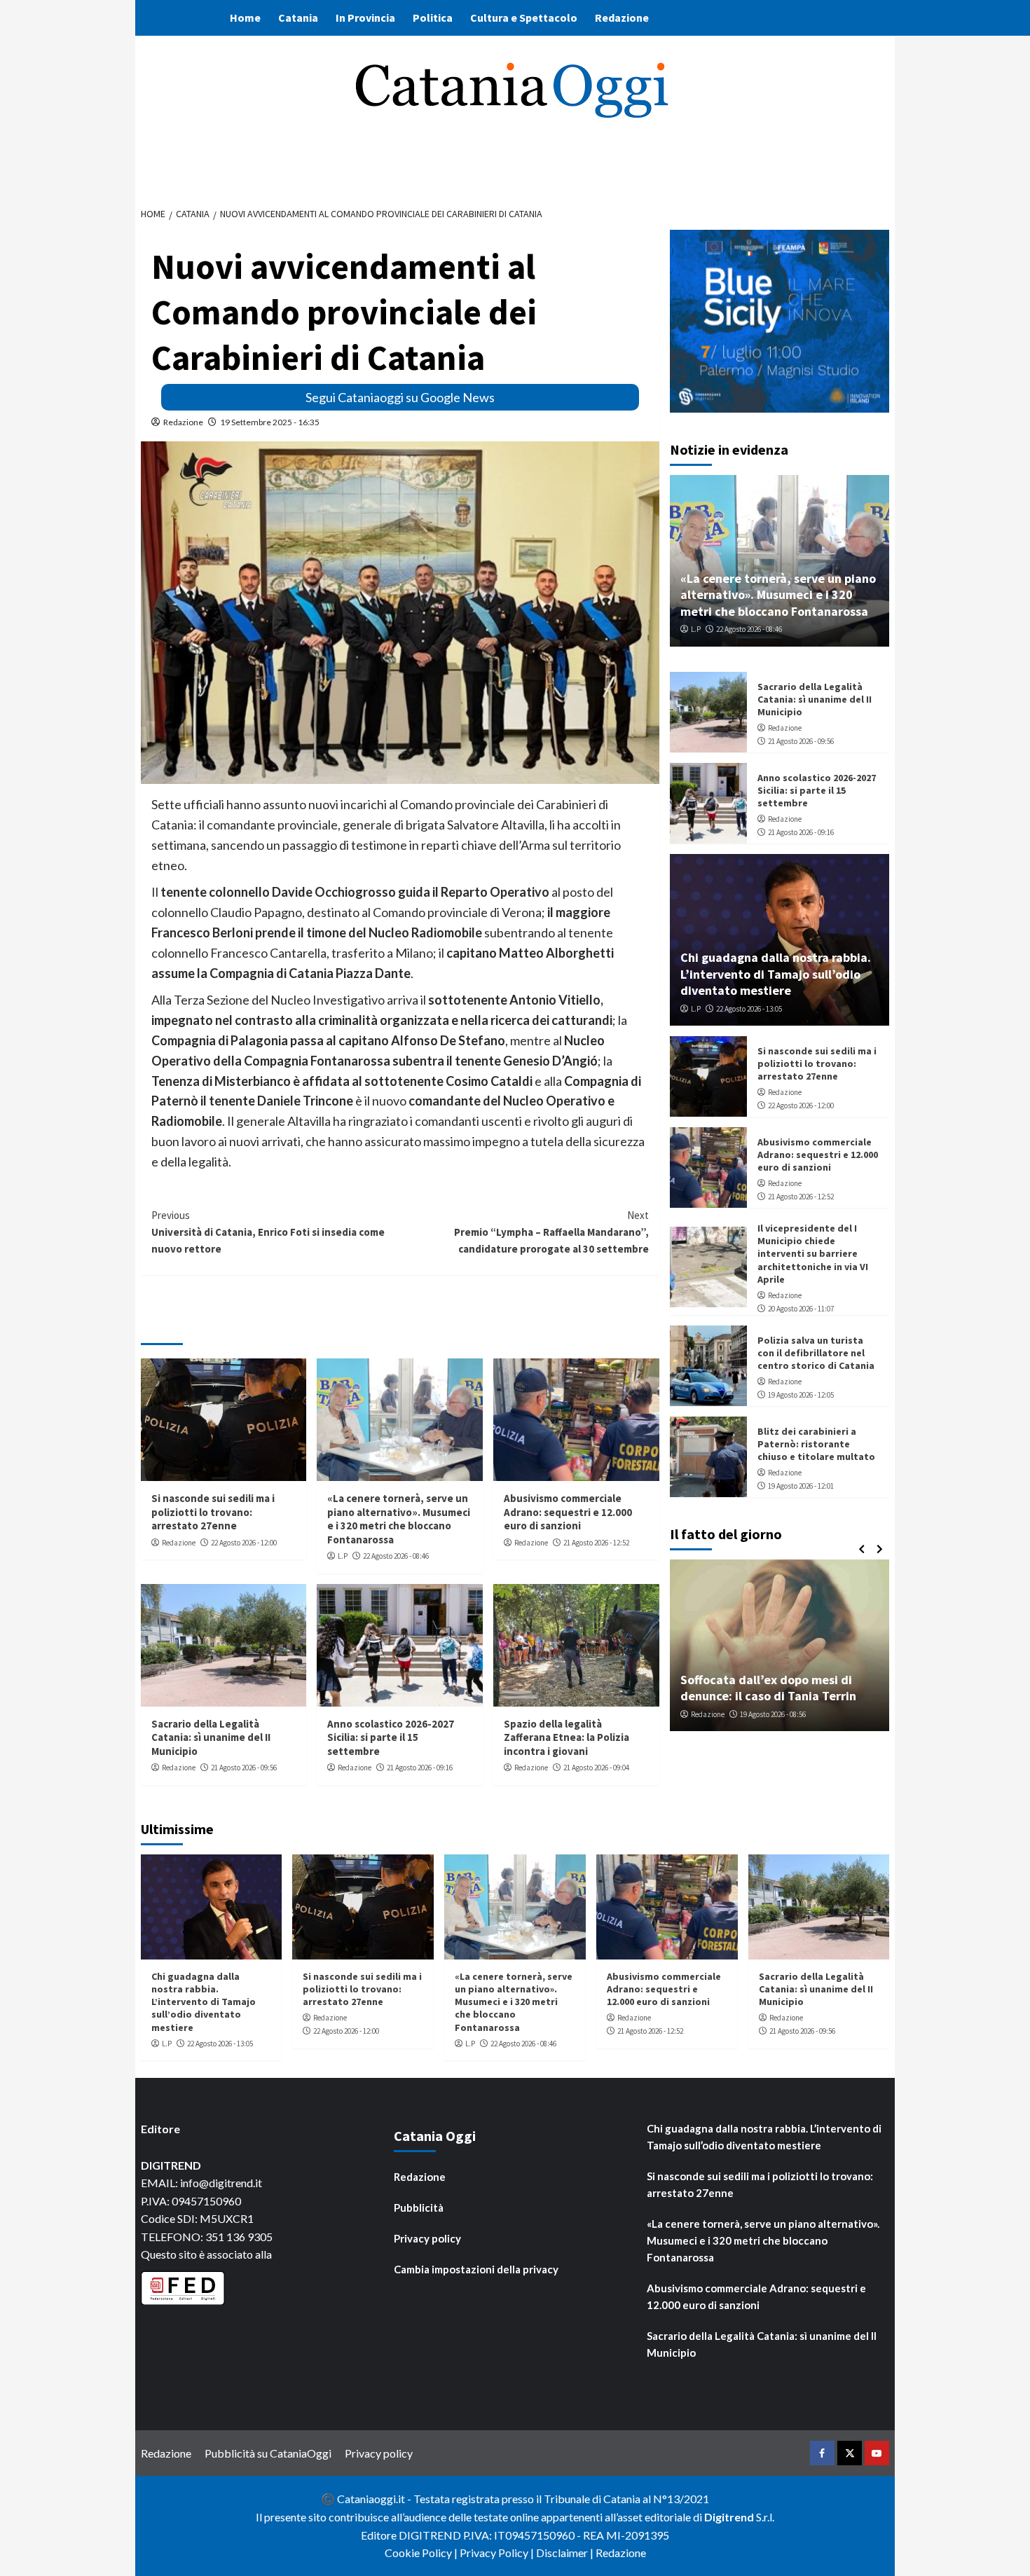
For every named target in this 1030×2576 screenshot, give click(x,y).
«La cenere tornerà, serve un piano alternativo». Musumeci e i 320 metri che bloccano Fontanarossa (399, 1519)
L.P (343, 1556)
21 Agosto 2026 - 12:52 (596, 1543)
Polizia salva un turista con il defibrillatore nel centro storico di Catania (816, 1353)
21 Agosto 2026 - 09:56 (244, 1768)
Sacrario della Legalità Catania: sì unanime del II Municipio (211, 1737)
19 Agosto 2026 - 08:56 (773, 1714)
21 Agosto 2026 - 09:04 (596, 1768)
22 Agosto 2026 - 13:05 (749, 1009)
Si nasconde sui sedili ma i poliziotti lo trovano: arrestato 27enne (213, 1512)
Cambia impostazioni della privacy (476, 2269)
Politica (433, 18)
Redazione (622, 18)
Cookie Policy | (422, 2553)
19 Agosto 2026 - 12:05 (801, 1395)
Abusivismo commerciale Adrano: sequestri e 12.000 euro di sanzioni (568, 1512)
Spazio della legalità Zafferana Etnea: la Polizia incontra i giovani (566, 1737)
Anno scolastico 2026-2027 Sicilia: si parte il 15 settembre (391, 1737)
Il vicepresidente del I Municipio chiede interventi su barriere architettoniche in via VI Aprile (813, 1254)
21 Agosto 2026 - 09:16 (420, 1768)
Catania (298, 18)
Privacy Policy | (498, 2553)
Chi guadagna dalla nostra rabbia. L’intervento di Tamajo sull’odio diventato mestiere (776, 974)
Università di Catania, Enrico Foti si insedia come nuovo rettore (268, 1232)
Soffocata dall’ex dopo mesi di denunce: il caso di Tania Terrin (768, 1688)
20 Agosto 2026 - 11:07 (801, 1309)
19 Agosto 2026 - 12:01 (801, 1486)
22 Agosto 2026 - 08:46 (396, 1556)
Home (245, 18)
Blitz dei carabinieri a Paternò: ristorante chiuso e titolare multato (816, 1444)
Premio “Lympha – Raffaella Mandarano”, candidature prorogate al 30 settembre (551, 1232)
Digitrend (729, 2517)
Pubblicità (419, 2207)
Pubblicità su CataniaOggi (268, 2453)
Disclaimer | (566, 2553)
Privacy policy (427, 2238)
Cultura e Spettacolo (524, 18)
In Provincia (365, 18)
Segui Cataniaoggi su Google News (400, 397)
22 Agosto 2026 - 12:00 (244, 1543)
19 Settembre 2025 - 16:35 (270, 422)
